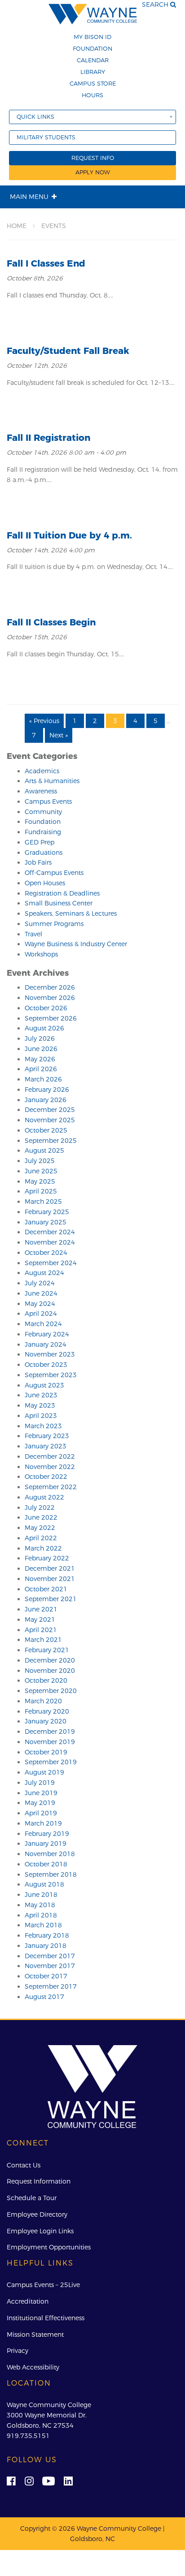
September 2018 (51, 1874)
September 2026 (51, 1018)
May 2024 (40, 1304)
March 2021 (43, 1640)
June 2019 (41, 1793)
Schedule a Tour (32, 2198)
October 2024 (46, 1253)
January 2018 (46, 1946)
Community (43, 812)
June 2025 (41, 1171)
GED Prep (40, 842)
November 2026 (50, 998)
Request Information (39, 2181)
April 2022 (41, 1538)
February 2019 (47, 1834)
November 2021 (50, 1579)
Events (54, 226)
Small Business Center (59, 903)
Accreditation (28, 2301)
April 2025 (41, 1191)
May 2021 (40, 1620)
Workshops (41, 954)
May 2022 (40, 1528)
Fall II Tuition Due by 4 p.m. (69, 535)
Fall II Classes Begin (51, 622)
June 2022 (41, 1517)
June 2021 (41, 1609)
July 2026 (40, 1038)
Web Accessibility (33, 2367)
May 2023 (40, 1405)
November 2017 (50, 1966)
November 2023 (50, 1354)
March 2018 (43, 1925)
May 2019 (40, 1803)
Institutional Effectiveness (46, 2318)
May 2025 (40, 1181)
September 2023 (51, 1375)
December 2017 (50, 1956)
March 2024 (43, 1324)
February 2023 (47, 1436)
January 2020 (46, 1721)
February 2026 (47, 1090)
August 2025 (44, 1150)
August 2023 (44, 1385)
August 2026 (44, 1028)
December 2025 (50, 1110)
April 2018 (41, 1915)
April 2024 (41, 1314)
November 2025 (50, 1120)
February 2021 (47, 1650)
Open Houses (45, 883)
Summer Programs (54, 924)
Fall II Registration (48, 438)
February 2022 (47, 1558)
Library (93, 72)
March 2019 (43, 1823)
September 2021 (51, 1599)
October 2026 (46, 1008)
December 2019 (50, 1732)
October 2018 (46, 1864)
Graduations (44, 853)
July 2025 (40, 1161)
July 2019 (40, 1783)
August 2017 (44, 1997)
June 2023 (41, 1395)
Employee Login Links (40, 2231)
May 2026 (40, 1059)
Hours (92, 95)
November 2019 (50, 1742)
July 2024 (40, 1283)
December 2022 (50, 1456)
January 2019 (46, 1844)
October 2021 (46, 1589)
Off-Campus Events (54, 873)
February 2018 (47, 1935)
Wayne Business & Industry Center (76, 944)
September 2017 (51, 1986)
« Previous (44, 721)
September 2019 (51, 1762)
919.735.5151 (28, 2436)
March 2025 (43, 1202)
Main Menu (29, 197)
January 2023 (46, 1446)
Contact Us (24, 2165)
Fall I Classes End (46, 263)
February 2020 (47, 1711)
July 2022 (40, 1508)
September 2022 (51, 1487)
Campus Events (48, 801)
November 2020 (50, 1671)
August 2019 (44, 1772)
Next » (59, 735)
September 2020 (51, 1691)
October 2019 (46, 1752)
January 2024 (46, 1344)
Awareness (41, 791)
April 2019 (41, 1813)
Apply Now (93, 172)
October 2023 (46, 1365)
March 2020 (43, 1701)
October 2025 (46, 1130)
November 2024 (50, 1242)
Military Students (46, 137)
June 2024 (41, 1293)
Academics (42, 771)
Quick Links (35, 117)
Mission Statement (35, 2335)
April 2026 (41, 1069)
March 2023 (43, 1426)
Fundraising (43, 832)
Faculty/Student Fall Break (68, 351)
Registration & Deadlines (62, 893)
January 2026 (46, 1100)
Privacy (18, 2351)
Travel (33, 934)
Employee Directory (37, 2214)
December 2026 (50, 987)
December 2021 (50, 1568)
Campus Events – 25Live (43, 2285)
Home (17, 226)
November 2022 (50, 1467)
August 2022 (44, 1497)
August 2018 (44, 1884)
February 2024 (47, 1334)
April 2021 (41, 1630)
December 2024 (50, 1232)
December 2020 (50, 1660)
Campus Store (93, 83)
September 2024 (51, 1263)
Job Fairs (38, 862)
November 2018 (50, 1854)
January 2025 (46, 1222)
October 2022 (46, 1477)
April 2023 (41, 1416)
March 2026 (43, 1079)
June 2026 (41, 1049)
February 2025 (47, 1212)
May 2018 (40, 1905)
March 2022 (43, 1548)
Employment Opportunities (49, 2247)
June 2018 (41, 1895)
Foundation (92, 48)
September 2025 (51, 1141)
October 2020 (46, 1680)
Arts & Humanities (52, 781)
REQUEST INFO (93, 158)
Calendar (93, 60)
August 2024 (44, 1273)
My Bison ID (92, 37)
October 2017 (46, 1976)
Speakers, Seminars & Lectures (71, 913)
